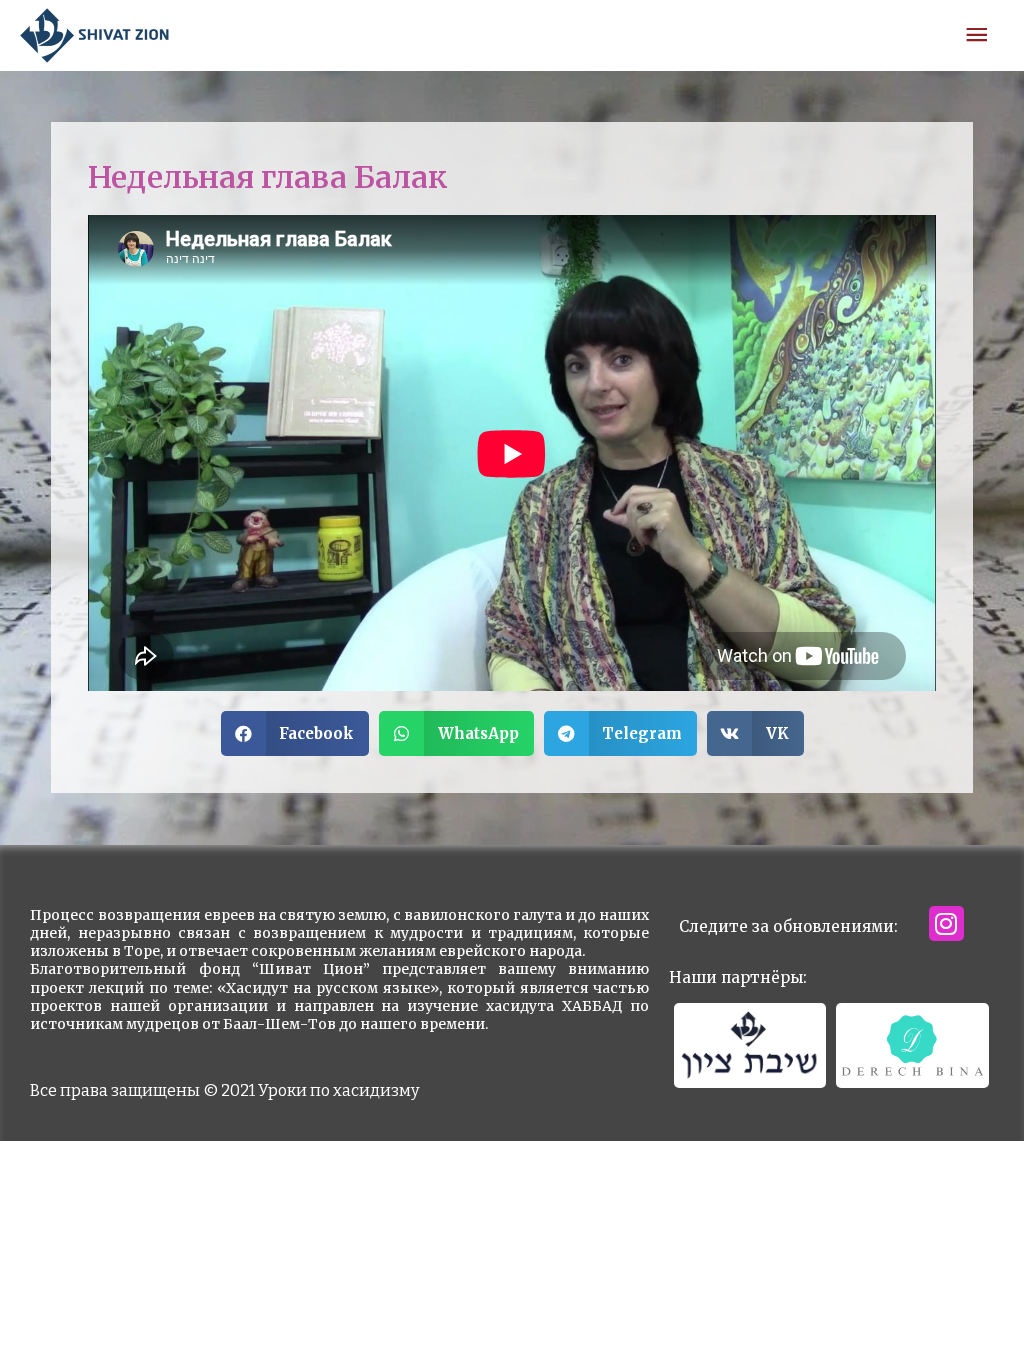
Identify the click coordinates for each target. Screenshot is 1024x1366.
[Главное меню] (977, 35)
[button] (295, 733)
